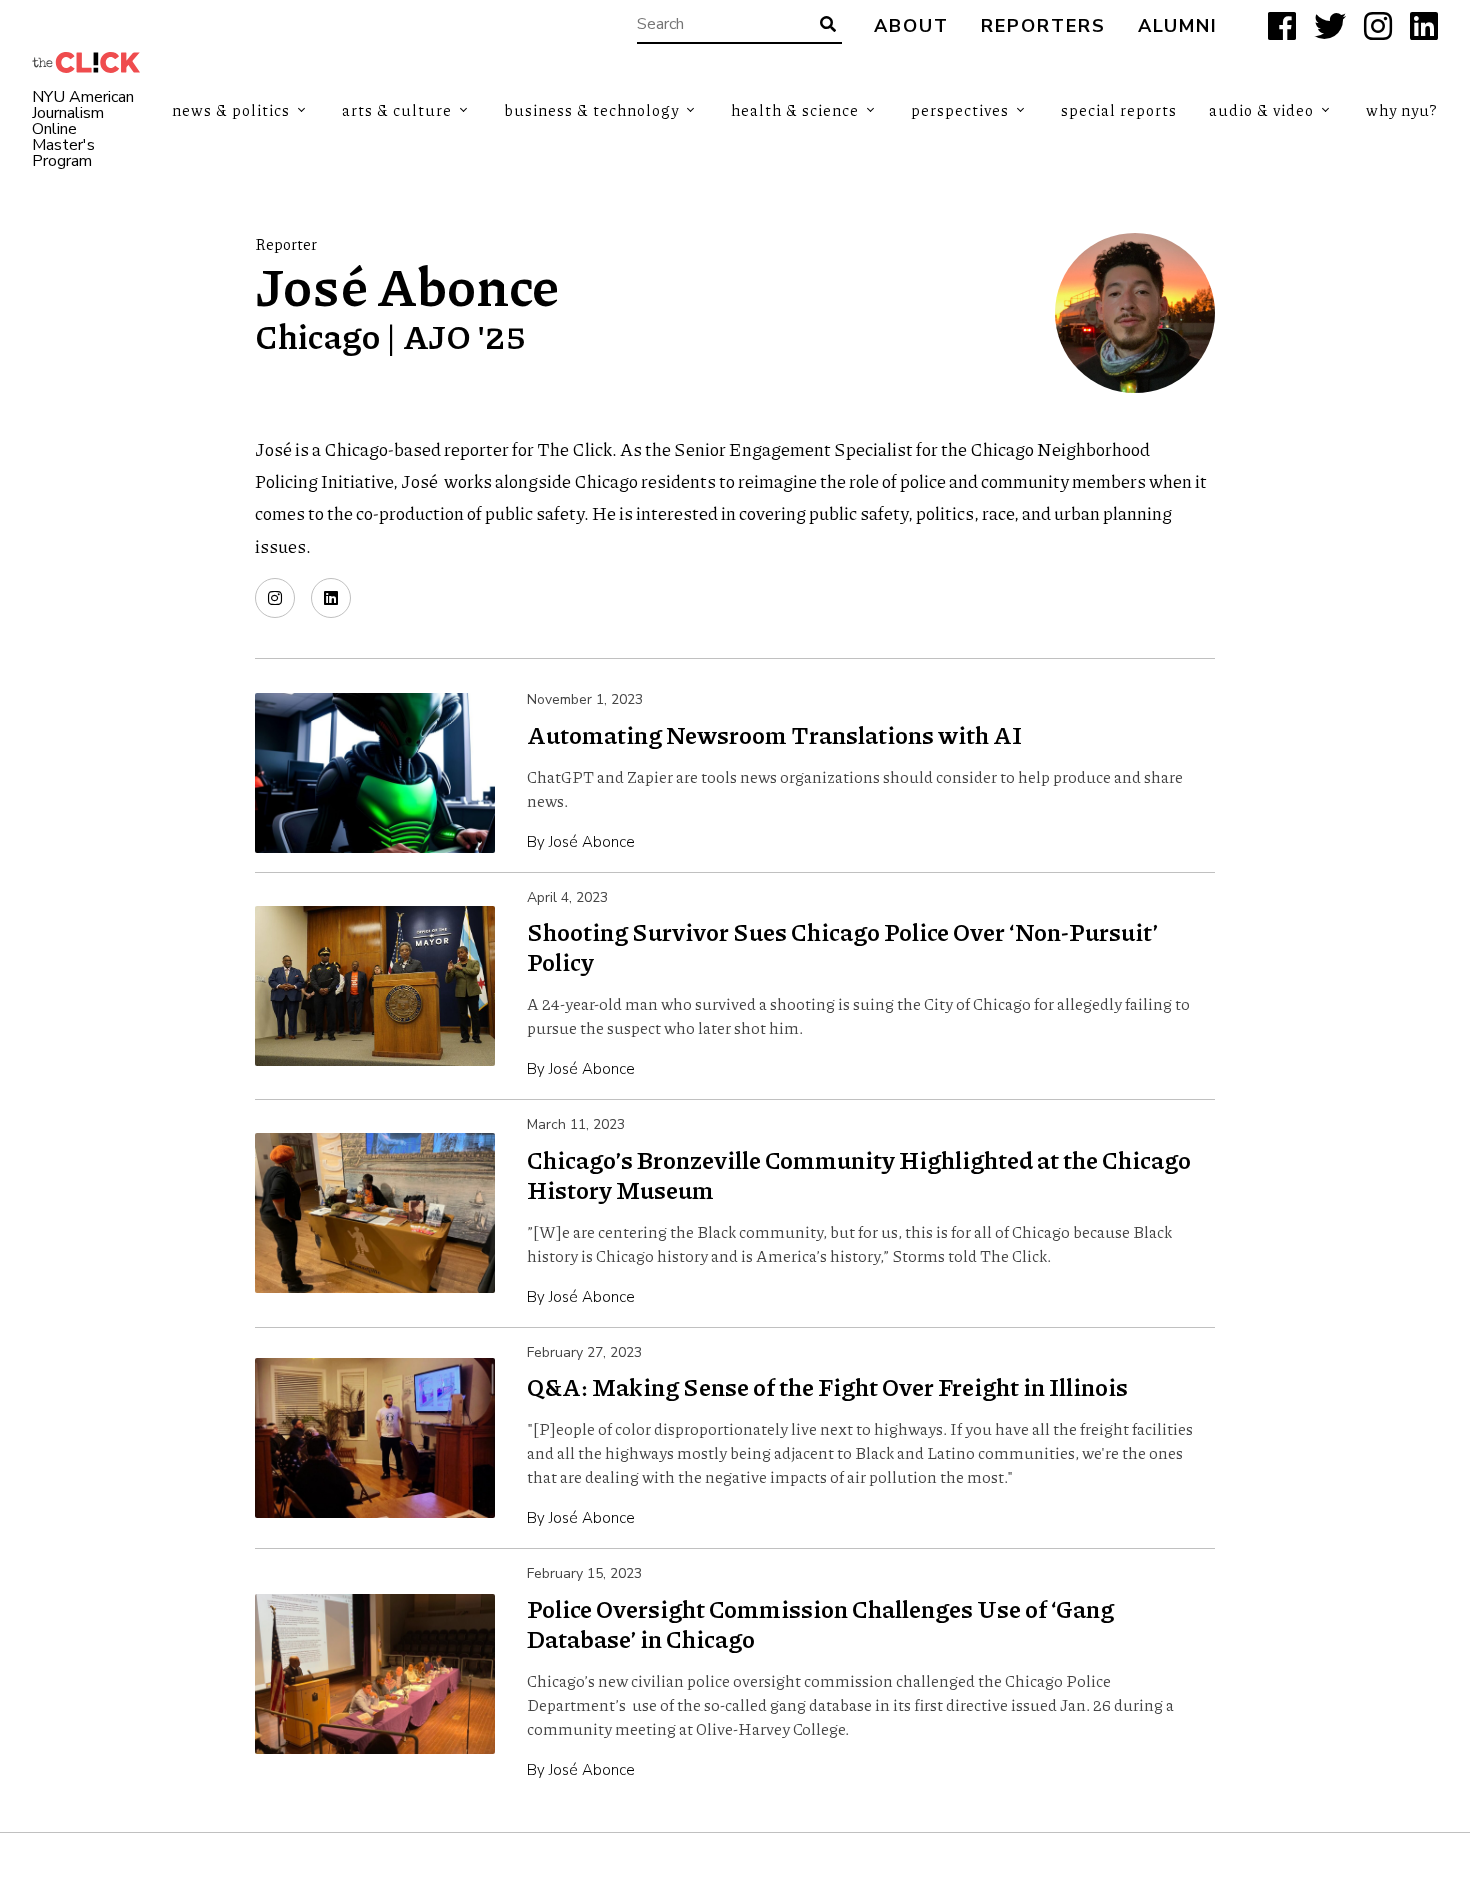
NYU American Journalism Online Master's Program (83, 129)
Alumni (1178, 26)
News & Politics (231, 110)
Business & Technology (591, 110)
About (911, 26)
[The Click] (86, 62)
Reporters (1043, 26)
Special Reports (1119, 110)
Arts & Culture (397, 110)
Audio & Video (1261, 110)
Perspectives (960, 110)
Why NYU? (1402, 110)
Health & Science (795, 110)
